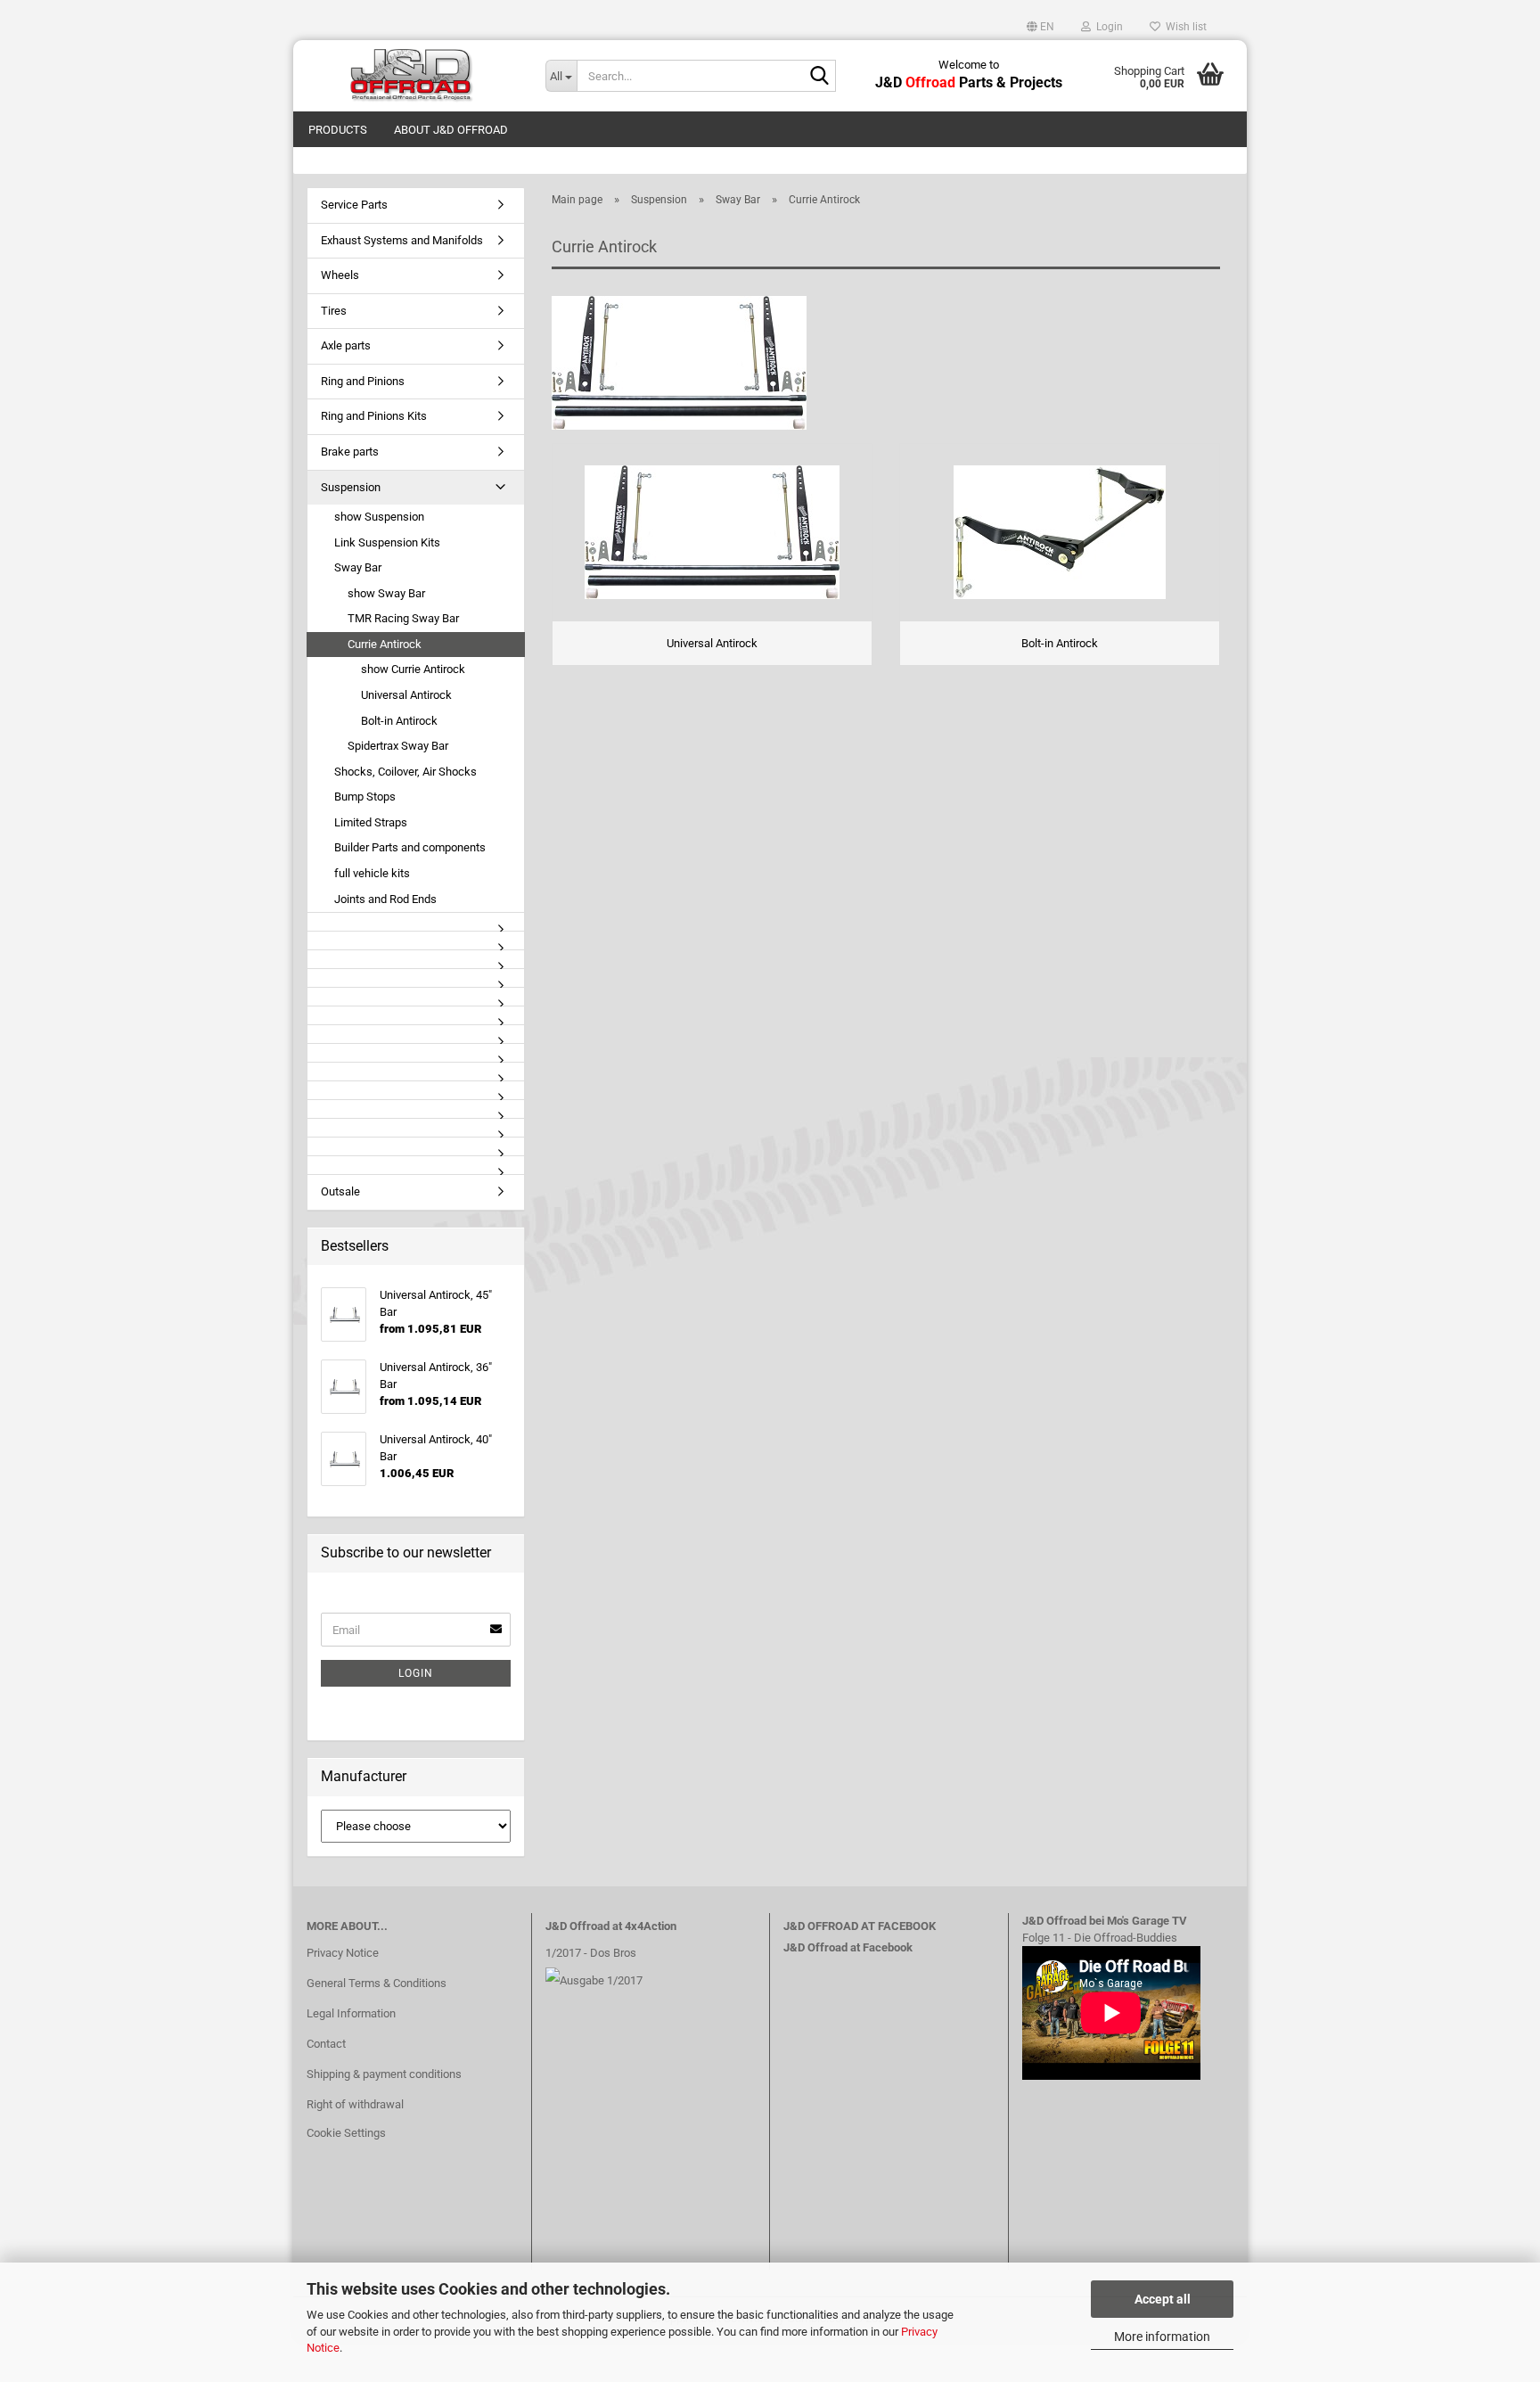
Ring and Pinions (363, 381)
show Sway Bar (386, 593)
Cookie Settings (346, 2133)
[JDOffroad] (413, 76)
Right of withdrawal (355, 2104)
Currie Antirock (385, 644)
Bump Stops (365, 797)
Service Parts (354, 205)
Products (338, 130)
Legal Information (351, 2013)
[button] (1040, 27)
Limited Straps (371, 822)
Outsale (340, 1191)
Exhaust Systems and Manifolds (402, 240)
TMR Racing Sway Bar (403, 618)
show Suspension (379, 517)
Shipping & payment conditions (384, 2074)
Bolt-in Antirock (399, 721)
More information (1162, 2337)
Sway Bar (358, 567)
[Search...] (819, 77)
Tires (334, 311)
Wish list (1184, 27)
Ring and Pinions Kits (374, 416)
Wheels (340, 275)
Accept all (1163, 2299)
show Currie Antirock (413, 669)
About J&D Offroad (451, 130)
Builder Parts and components (410, 847)
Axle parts (346, 345)
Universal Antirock (406, 695)
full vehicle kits (372, 873)
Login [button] (1107, 27)
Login (416, 1673)
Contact (326, 2044)
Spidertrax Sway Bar (398, 746)
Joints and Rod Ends (385, 899)
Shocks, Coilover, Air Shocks (405, 772)
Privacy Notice (343, 1953)
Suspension (351, 487)
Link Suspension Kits (387, 542)
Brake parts (350, 452)
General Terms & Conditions (377, 1983)
